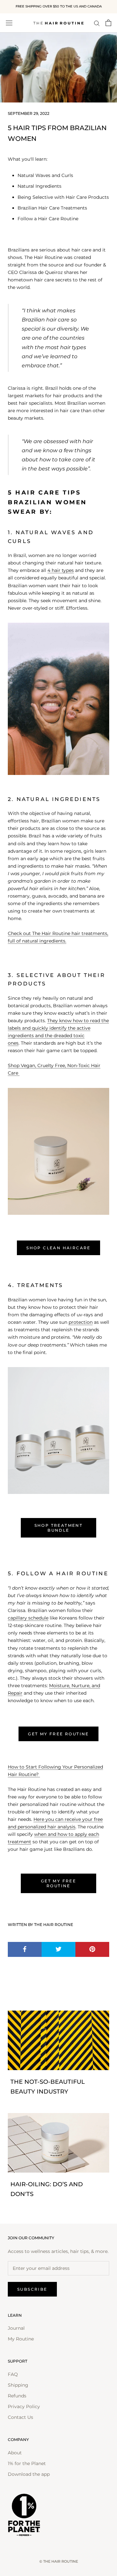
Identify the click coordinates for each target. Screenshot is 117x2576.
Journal (16, 2328)
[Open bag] (108, 23)
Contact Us (20, 2417)
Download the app (29, 2474)
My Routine (21, 2339)
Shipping (18, 2385)
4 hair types (61, 570)
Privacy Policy (24, 2407)
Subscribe (32, 2289)
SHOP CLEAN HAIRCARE (58, 1248)
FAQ (13, 2374)
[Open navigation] (9, 23)
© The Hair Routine (59, 2561)
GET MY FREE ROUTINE (58, 1734)
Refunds (17, 2396)
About (15, 2453)
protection (81, 1322)
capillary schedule (28, 1618)
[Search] (97, 23)
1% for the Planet (27, 2463)
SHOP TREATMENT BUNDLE (59, 1528)
